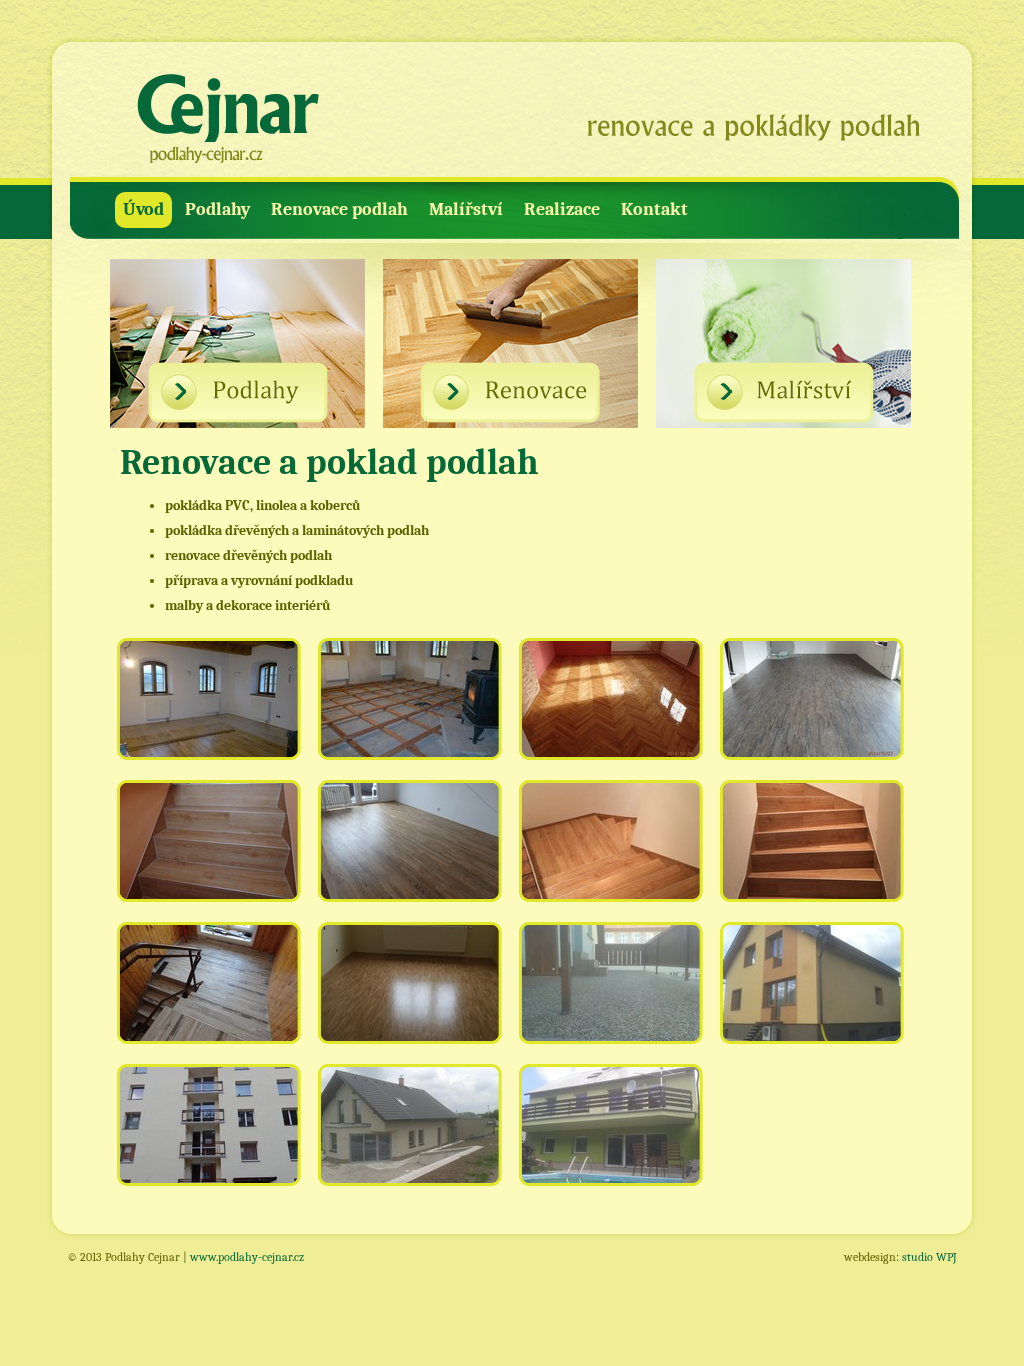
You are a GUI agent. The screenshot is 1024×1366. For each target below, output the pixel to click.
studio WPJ (929, 1257)
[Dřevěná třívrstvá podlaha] (411, 851)
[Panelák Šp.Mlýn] (210, 1135)
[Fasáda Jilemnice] (612, 1135)
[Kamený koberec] (612, 993)
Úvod (143, 209)
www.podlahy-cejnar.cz (247, 1257)
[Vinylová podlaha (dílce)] (813, 709)
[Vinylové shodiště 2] (813, 851)
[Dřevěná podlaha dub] (210, 709)
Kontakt (654, 209)
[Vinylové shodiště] (612, 851)
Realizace (562, 209)
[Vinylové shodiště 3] (210, 993)
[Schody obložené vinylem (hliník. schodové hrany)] (210, 851)
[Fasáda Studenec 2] (411, 1135)
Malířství (466, 209)
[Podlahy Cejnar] (227, 120)
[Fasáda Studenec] (813, 993)
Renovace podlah (339, 209)
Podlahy (217, 209)
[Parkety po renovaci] (612, 709)
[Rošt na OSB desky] (411, 709)
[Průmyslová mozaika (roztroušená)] (411, 993)
